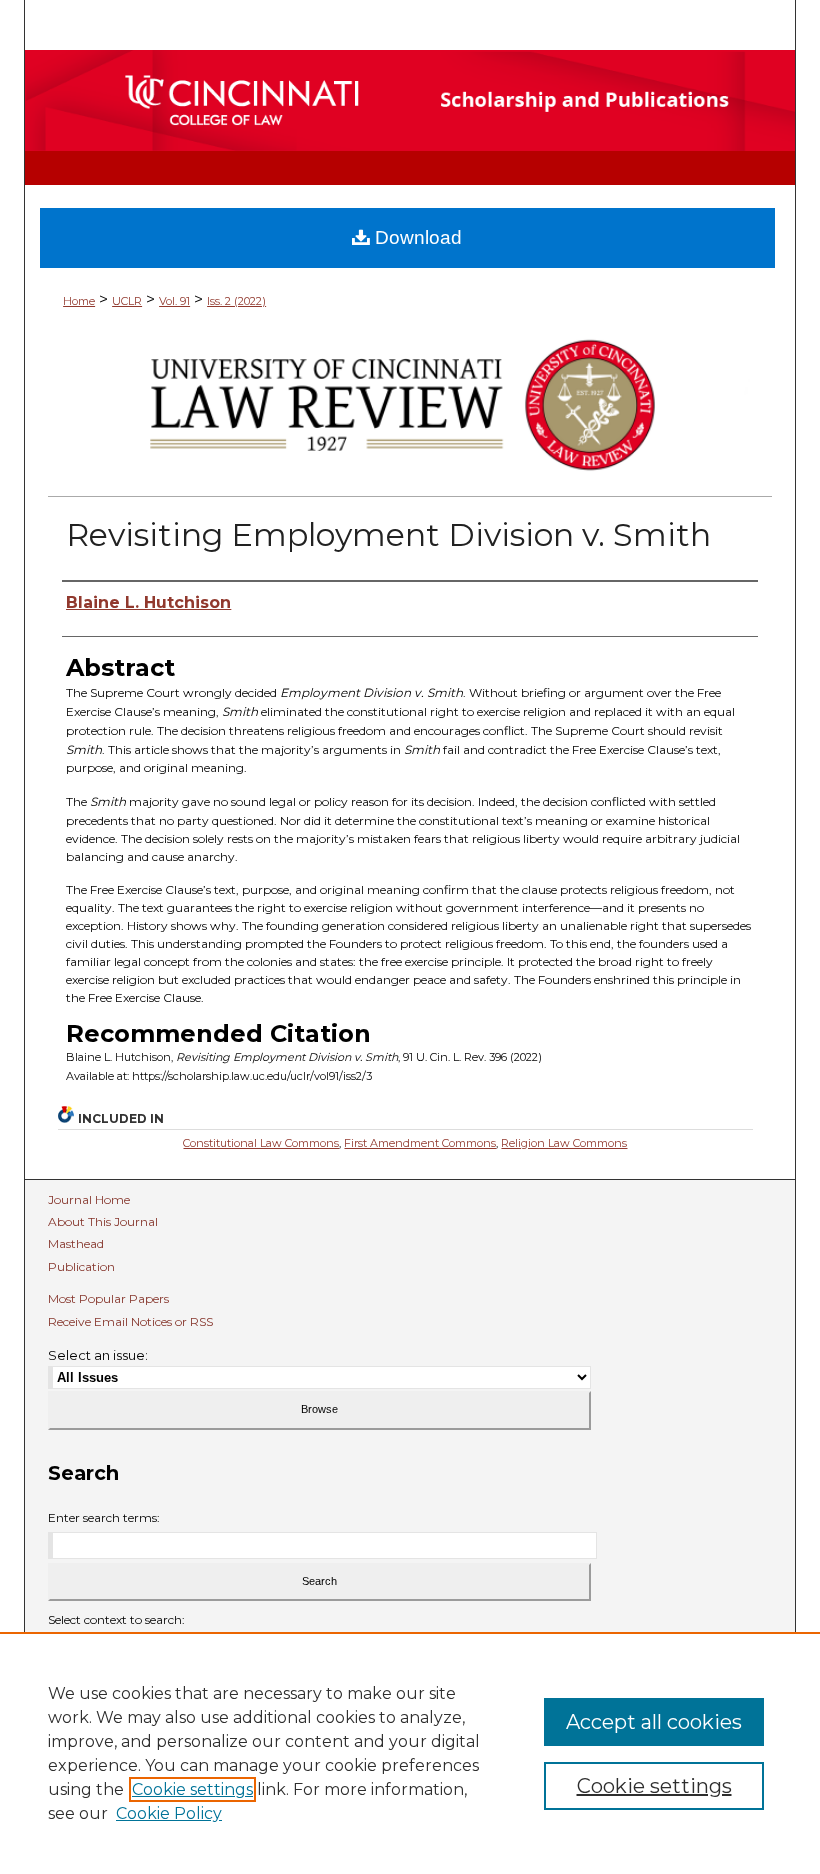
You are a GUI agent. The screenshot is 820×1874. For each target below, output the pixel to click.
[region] (410, 1753)
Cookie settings (192, 1789)
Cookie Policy (169, 1813)
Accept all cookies (654, 1722)
